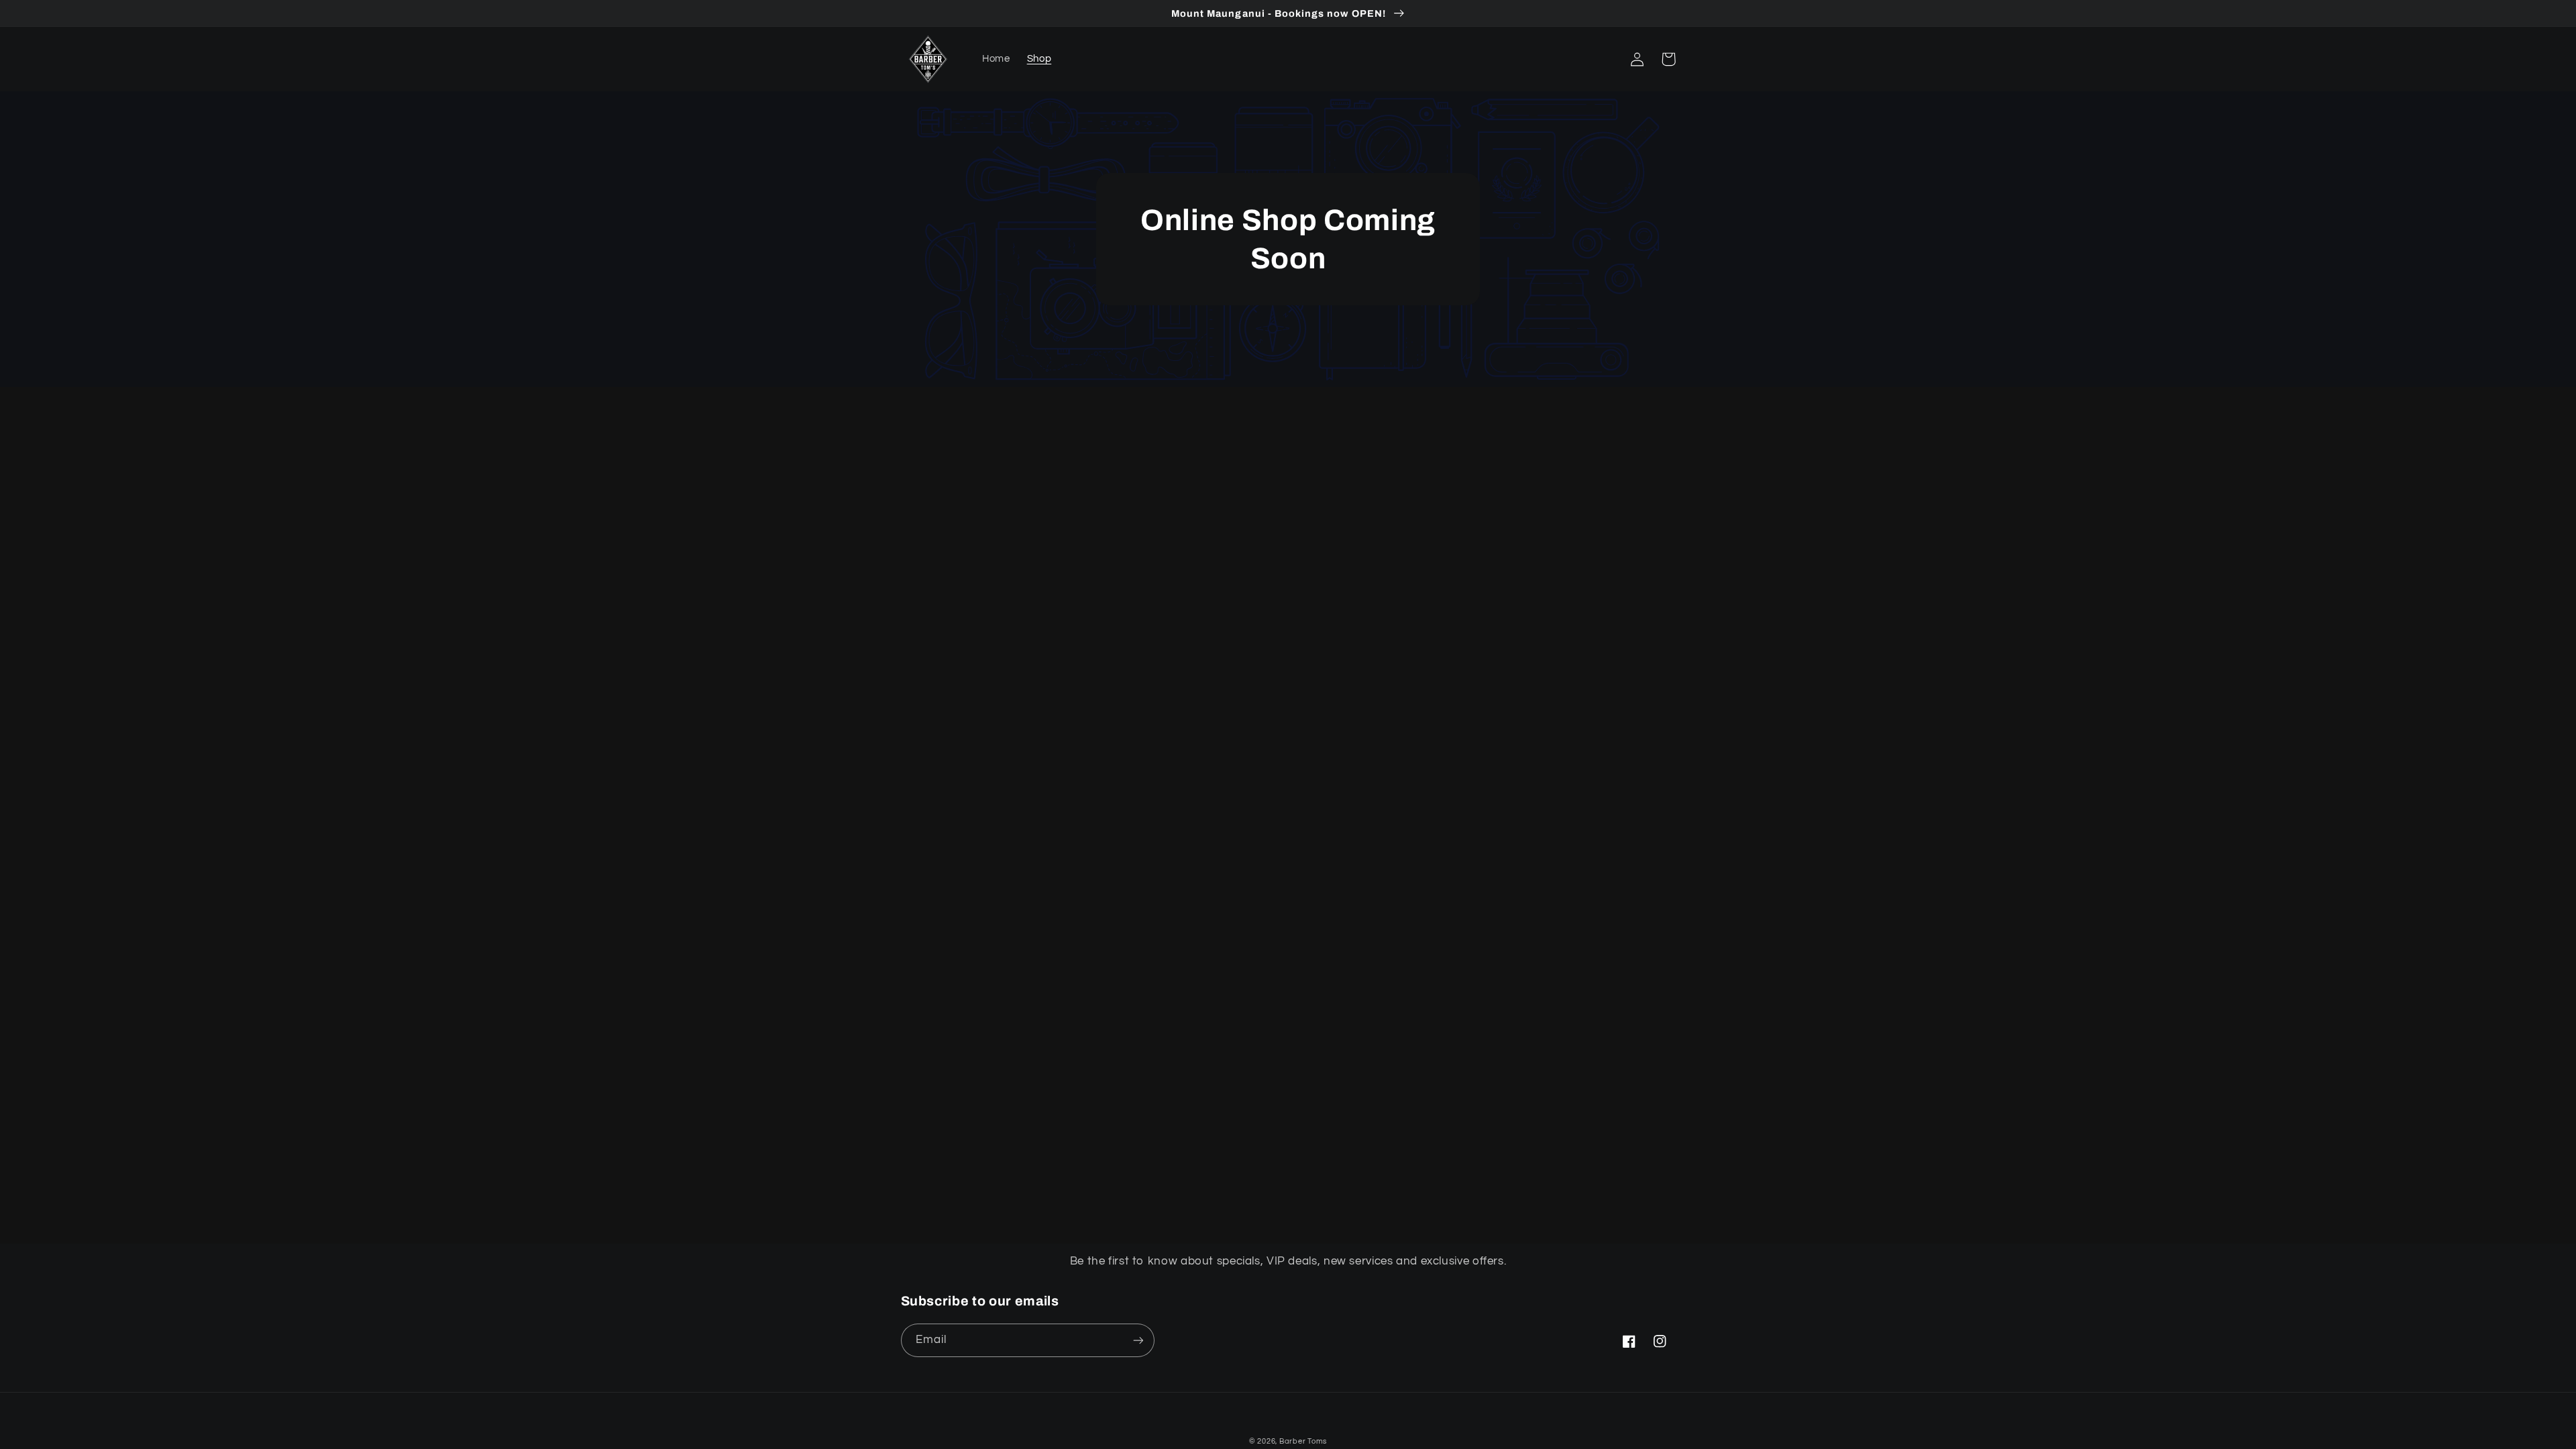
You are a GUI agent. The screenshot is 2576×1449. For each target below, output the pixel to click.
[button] (1607, 59)
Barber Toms (1303, 1441)
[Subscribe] (1138, 1340)
